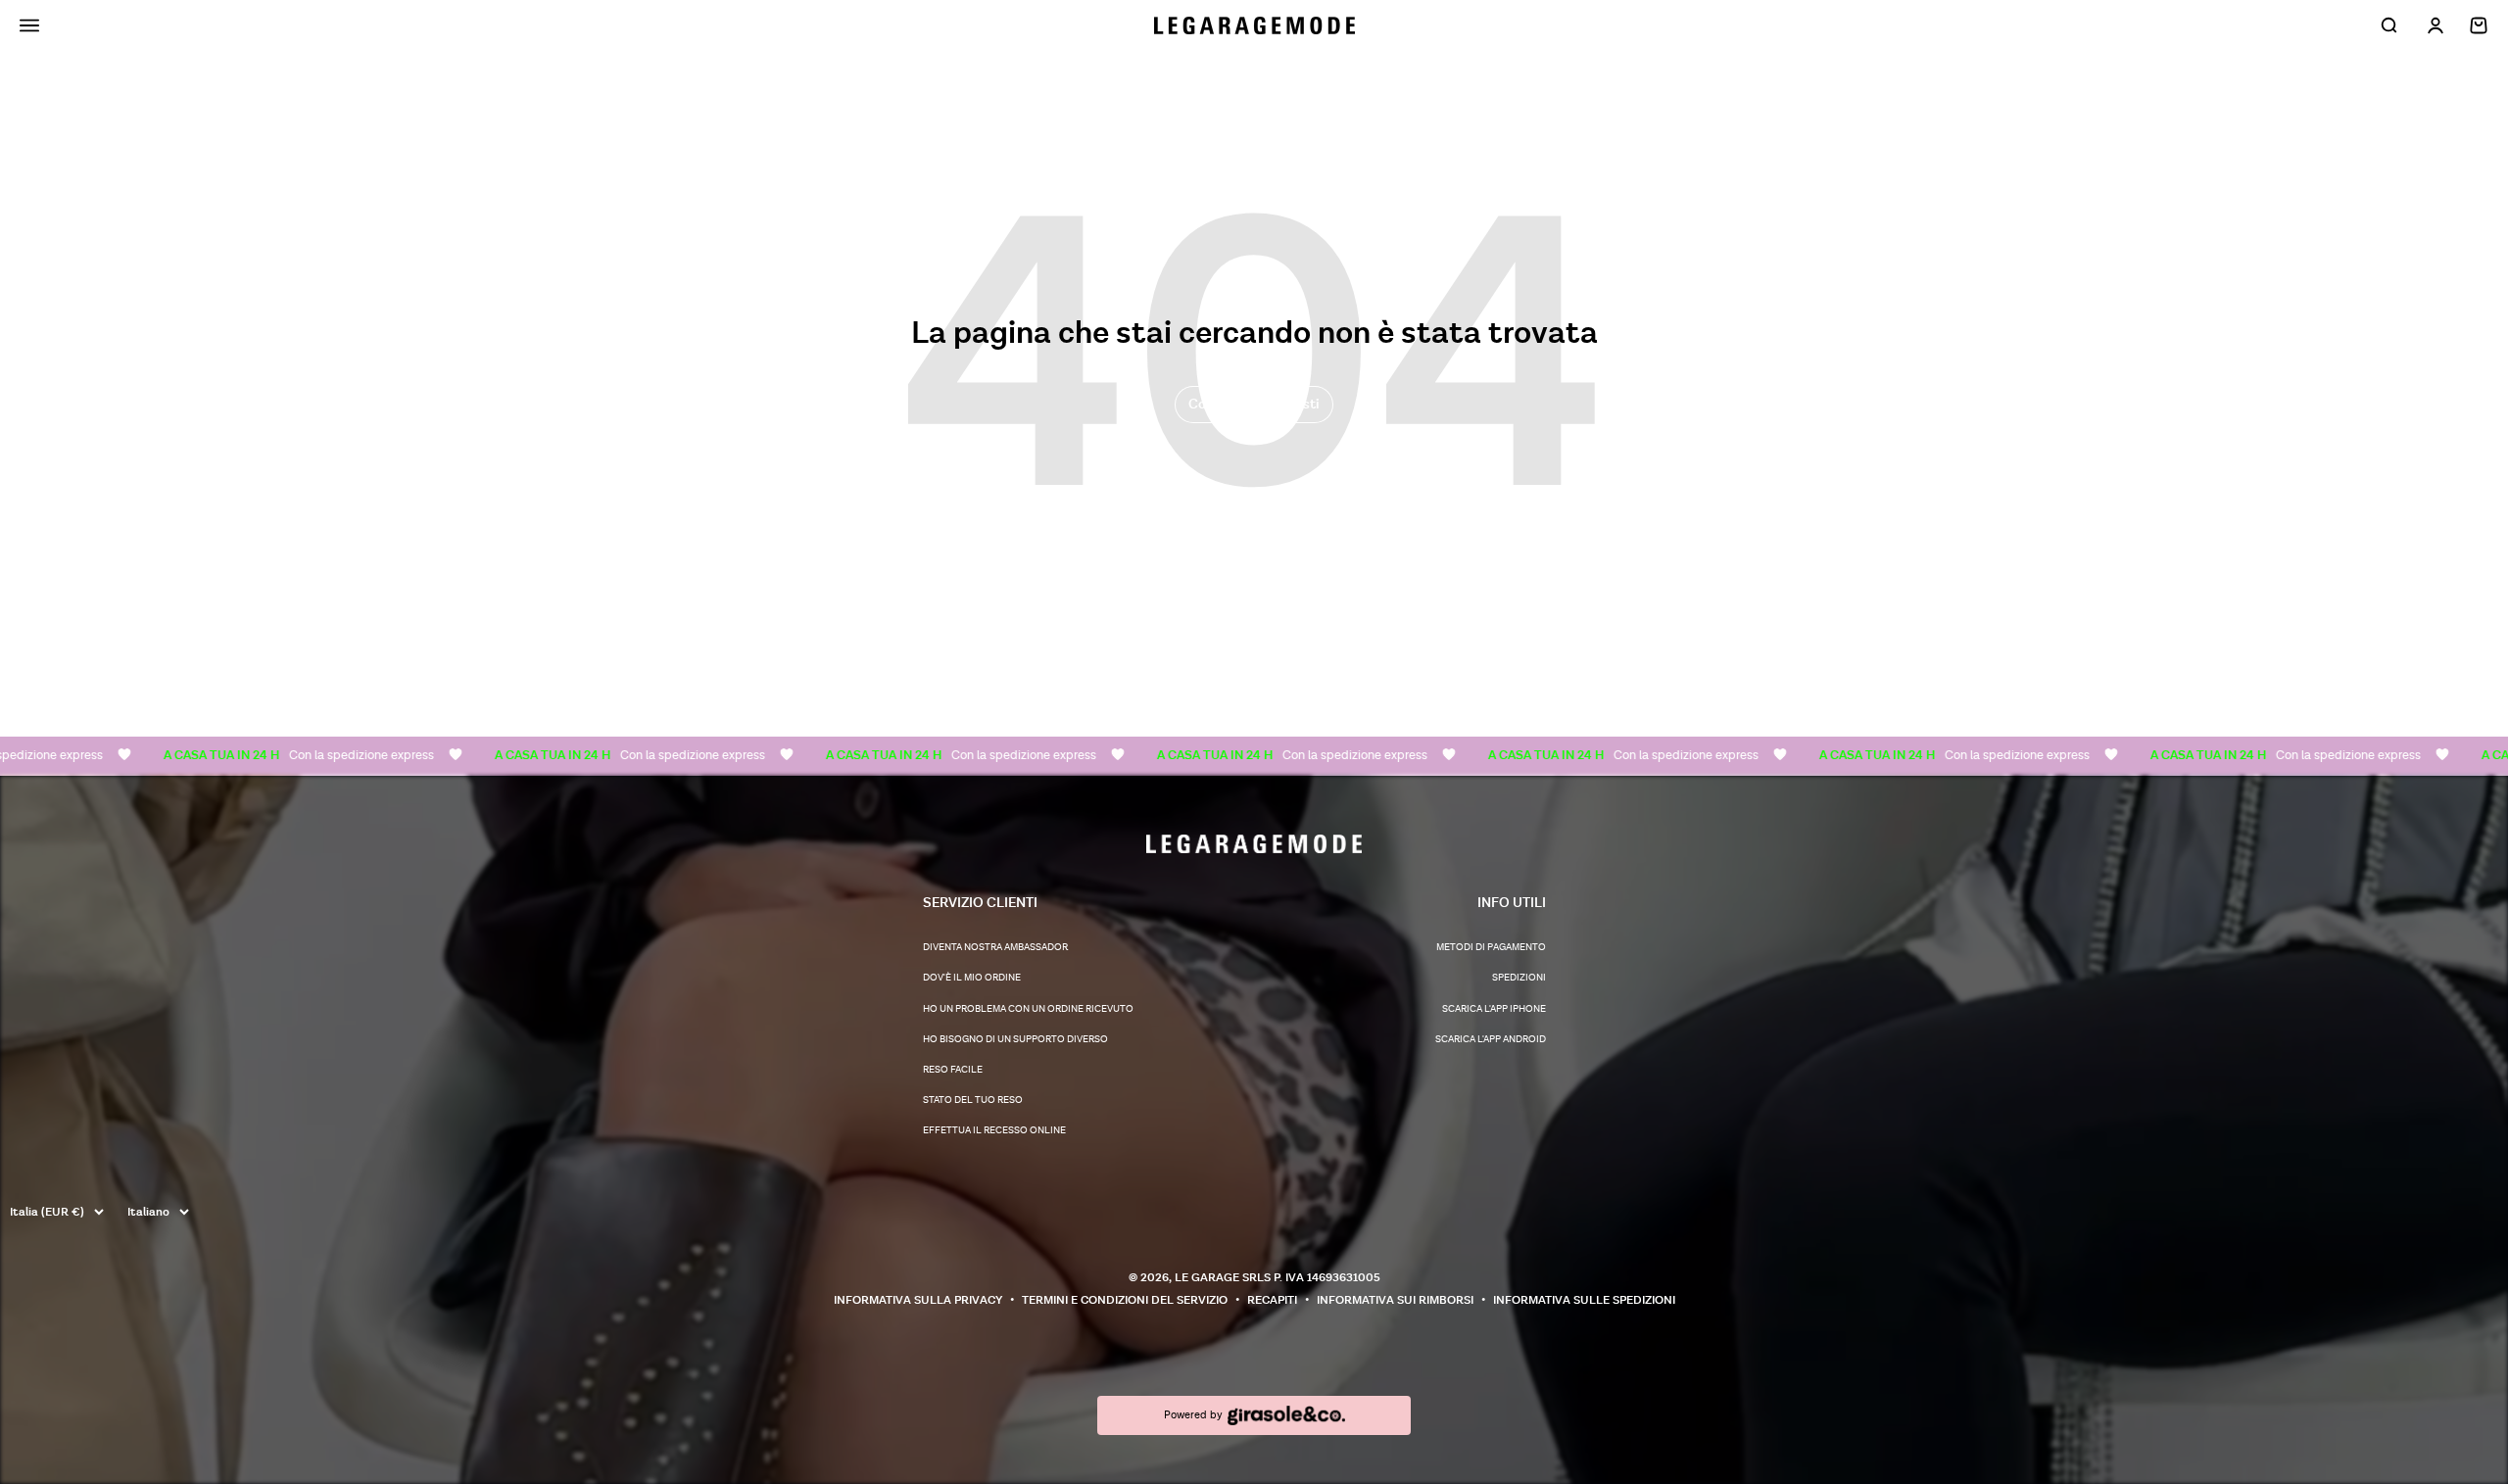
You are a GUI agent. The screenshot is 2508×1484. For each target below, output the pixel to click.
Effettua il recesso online (994, 1130)
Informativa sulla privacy (918, 1300)
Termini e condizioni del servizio (1125, 1300)
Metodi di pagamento (1491, 947)
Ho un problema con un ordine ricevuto (1028, 1009)
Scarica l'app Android (1491, 1039)
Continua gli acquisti (1254, 404)
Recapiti (1272, 1300)
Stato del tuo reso (973, 1100)
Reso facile (953, 1070)
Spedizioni (1519, 978)
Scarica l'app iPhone (1494, 1009)
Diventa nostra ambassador (995, 947)
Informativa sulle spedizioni (1584, 1300)
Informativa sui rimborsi (1395, 1300)
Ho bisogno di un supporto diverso (1015, 1039)
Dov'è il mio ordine (972, 978)
